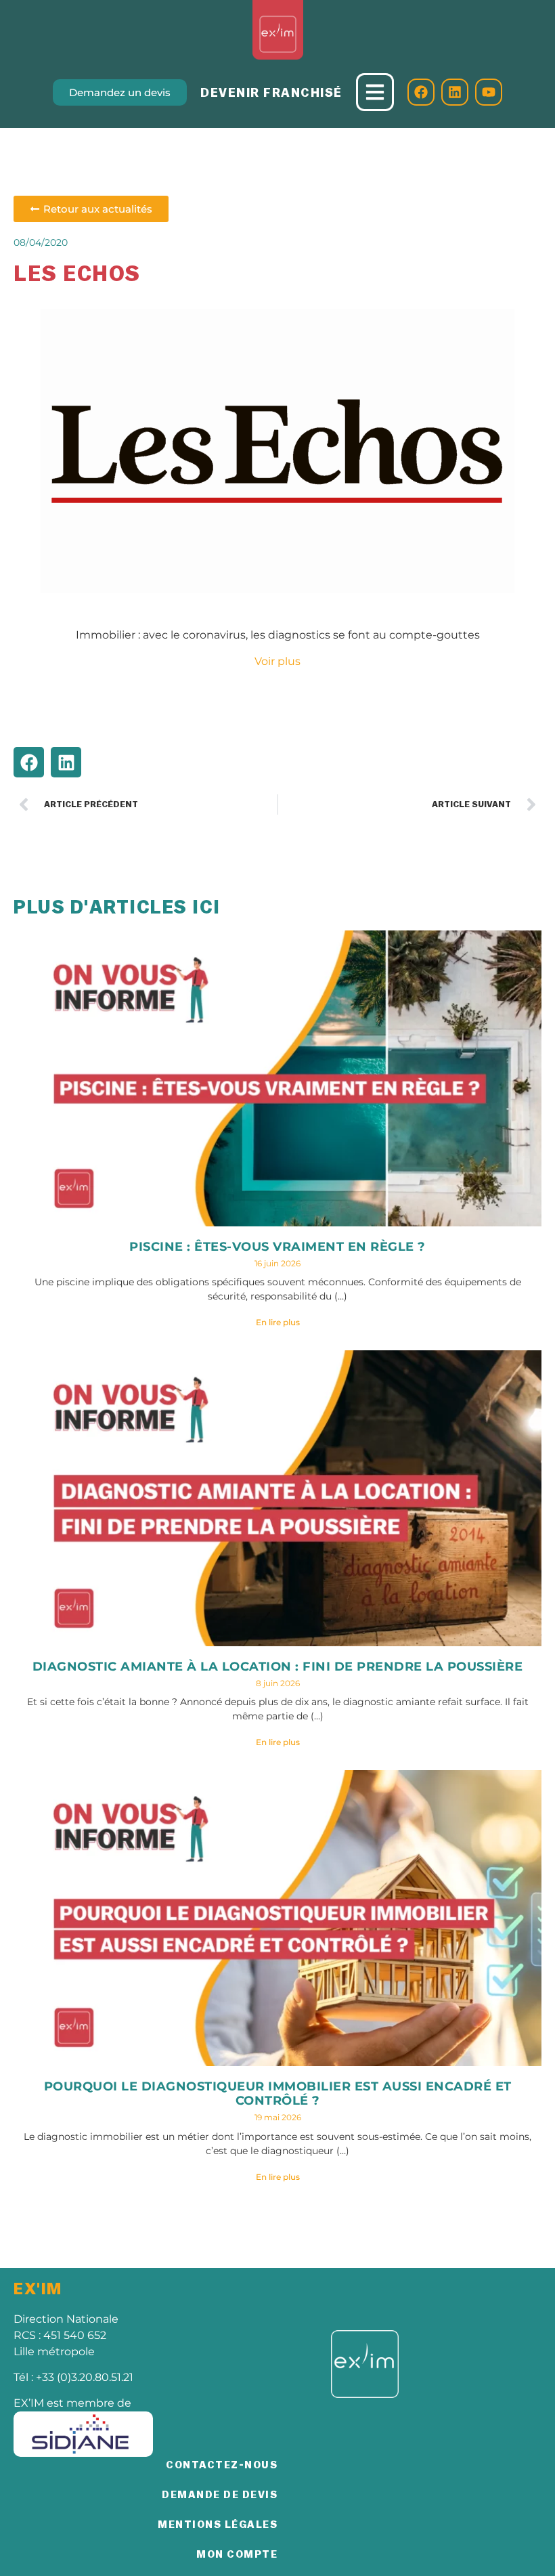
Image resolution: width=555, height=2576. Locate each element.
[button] (29, 762)
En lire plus (278, 1322)
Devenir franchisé (271, 93)
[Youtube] (489, 92)
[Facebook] (421, 92)
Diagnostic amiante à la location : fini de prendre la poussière (278, 1667)
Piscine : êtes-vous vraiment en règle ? (277, 1247)
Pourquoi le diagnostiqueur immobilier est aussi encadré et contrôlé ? (278, 2094)
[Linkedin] (455, 92)
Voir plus (277, 661)
